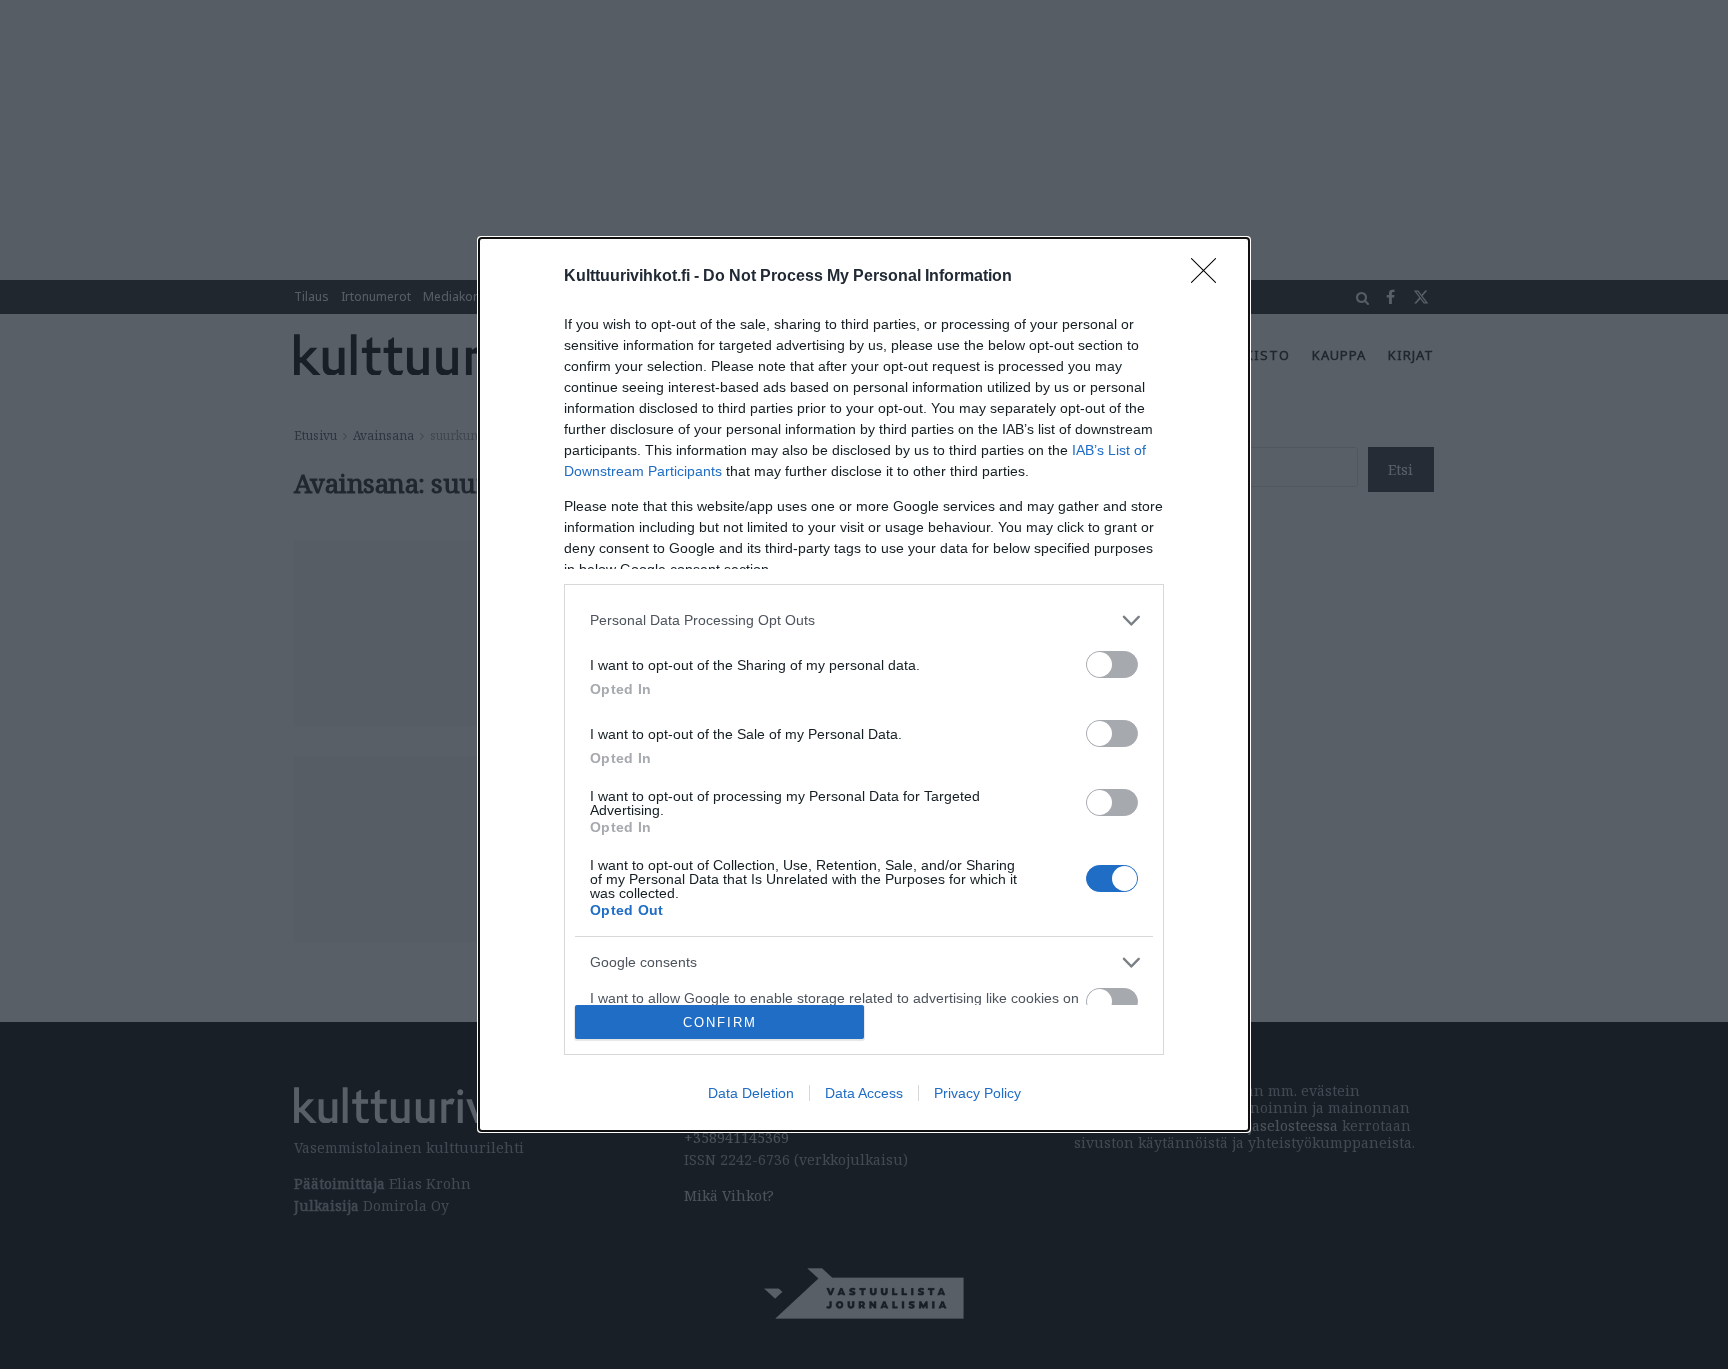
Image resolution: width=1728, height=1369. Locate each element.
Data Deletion (751, 1093)
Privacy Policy (977, 1093)
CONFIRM (720, 1022)
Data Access (864, 1093)
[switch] (1112, 664)
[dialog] (864, 685)
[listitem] (864, 620)
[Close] (1210, 277)
